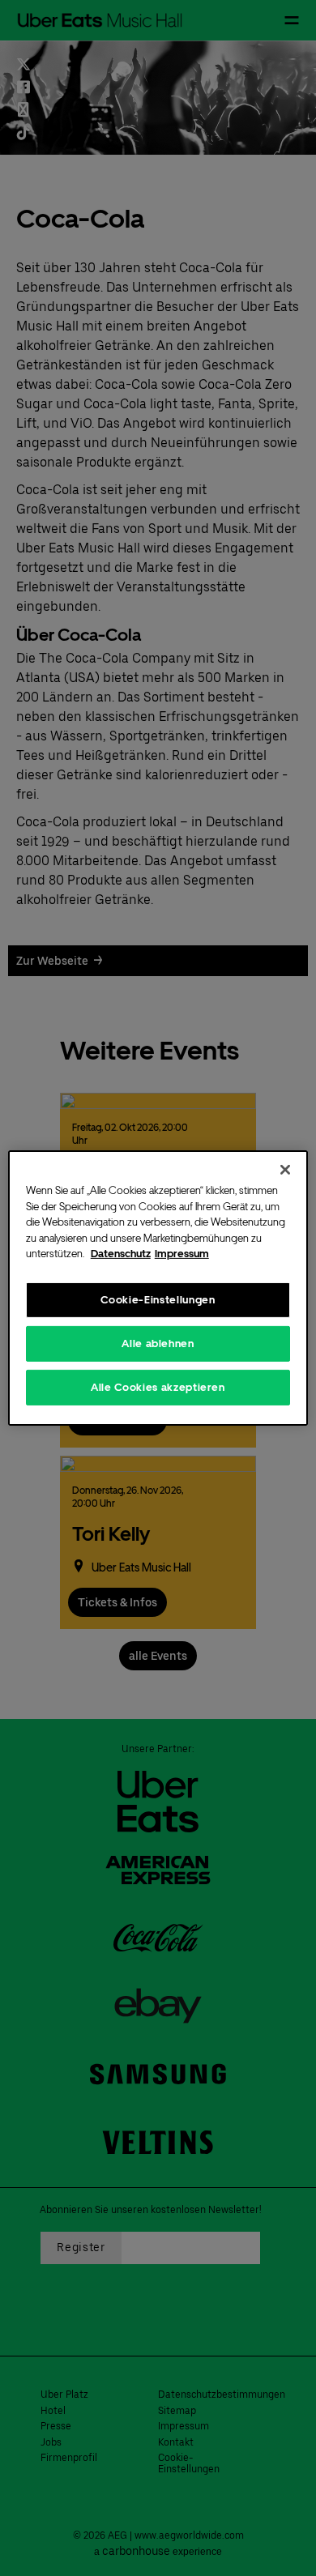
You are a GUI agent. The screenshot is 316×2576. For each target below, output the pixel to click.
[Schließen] (285, 1170)
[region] (158, 1288)
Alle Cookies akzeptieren (158, 1387)
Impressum (182, 1254)
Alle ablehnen (158, 1343)
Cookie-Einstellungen (158, 1299)
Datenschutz (121, 1254)
